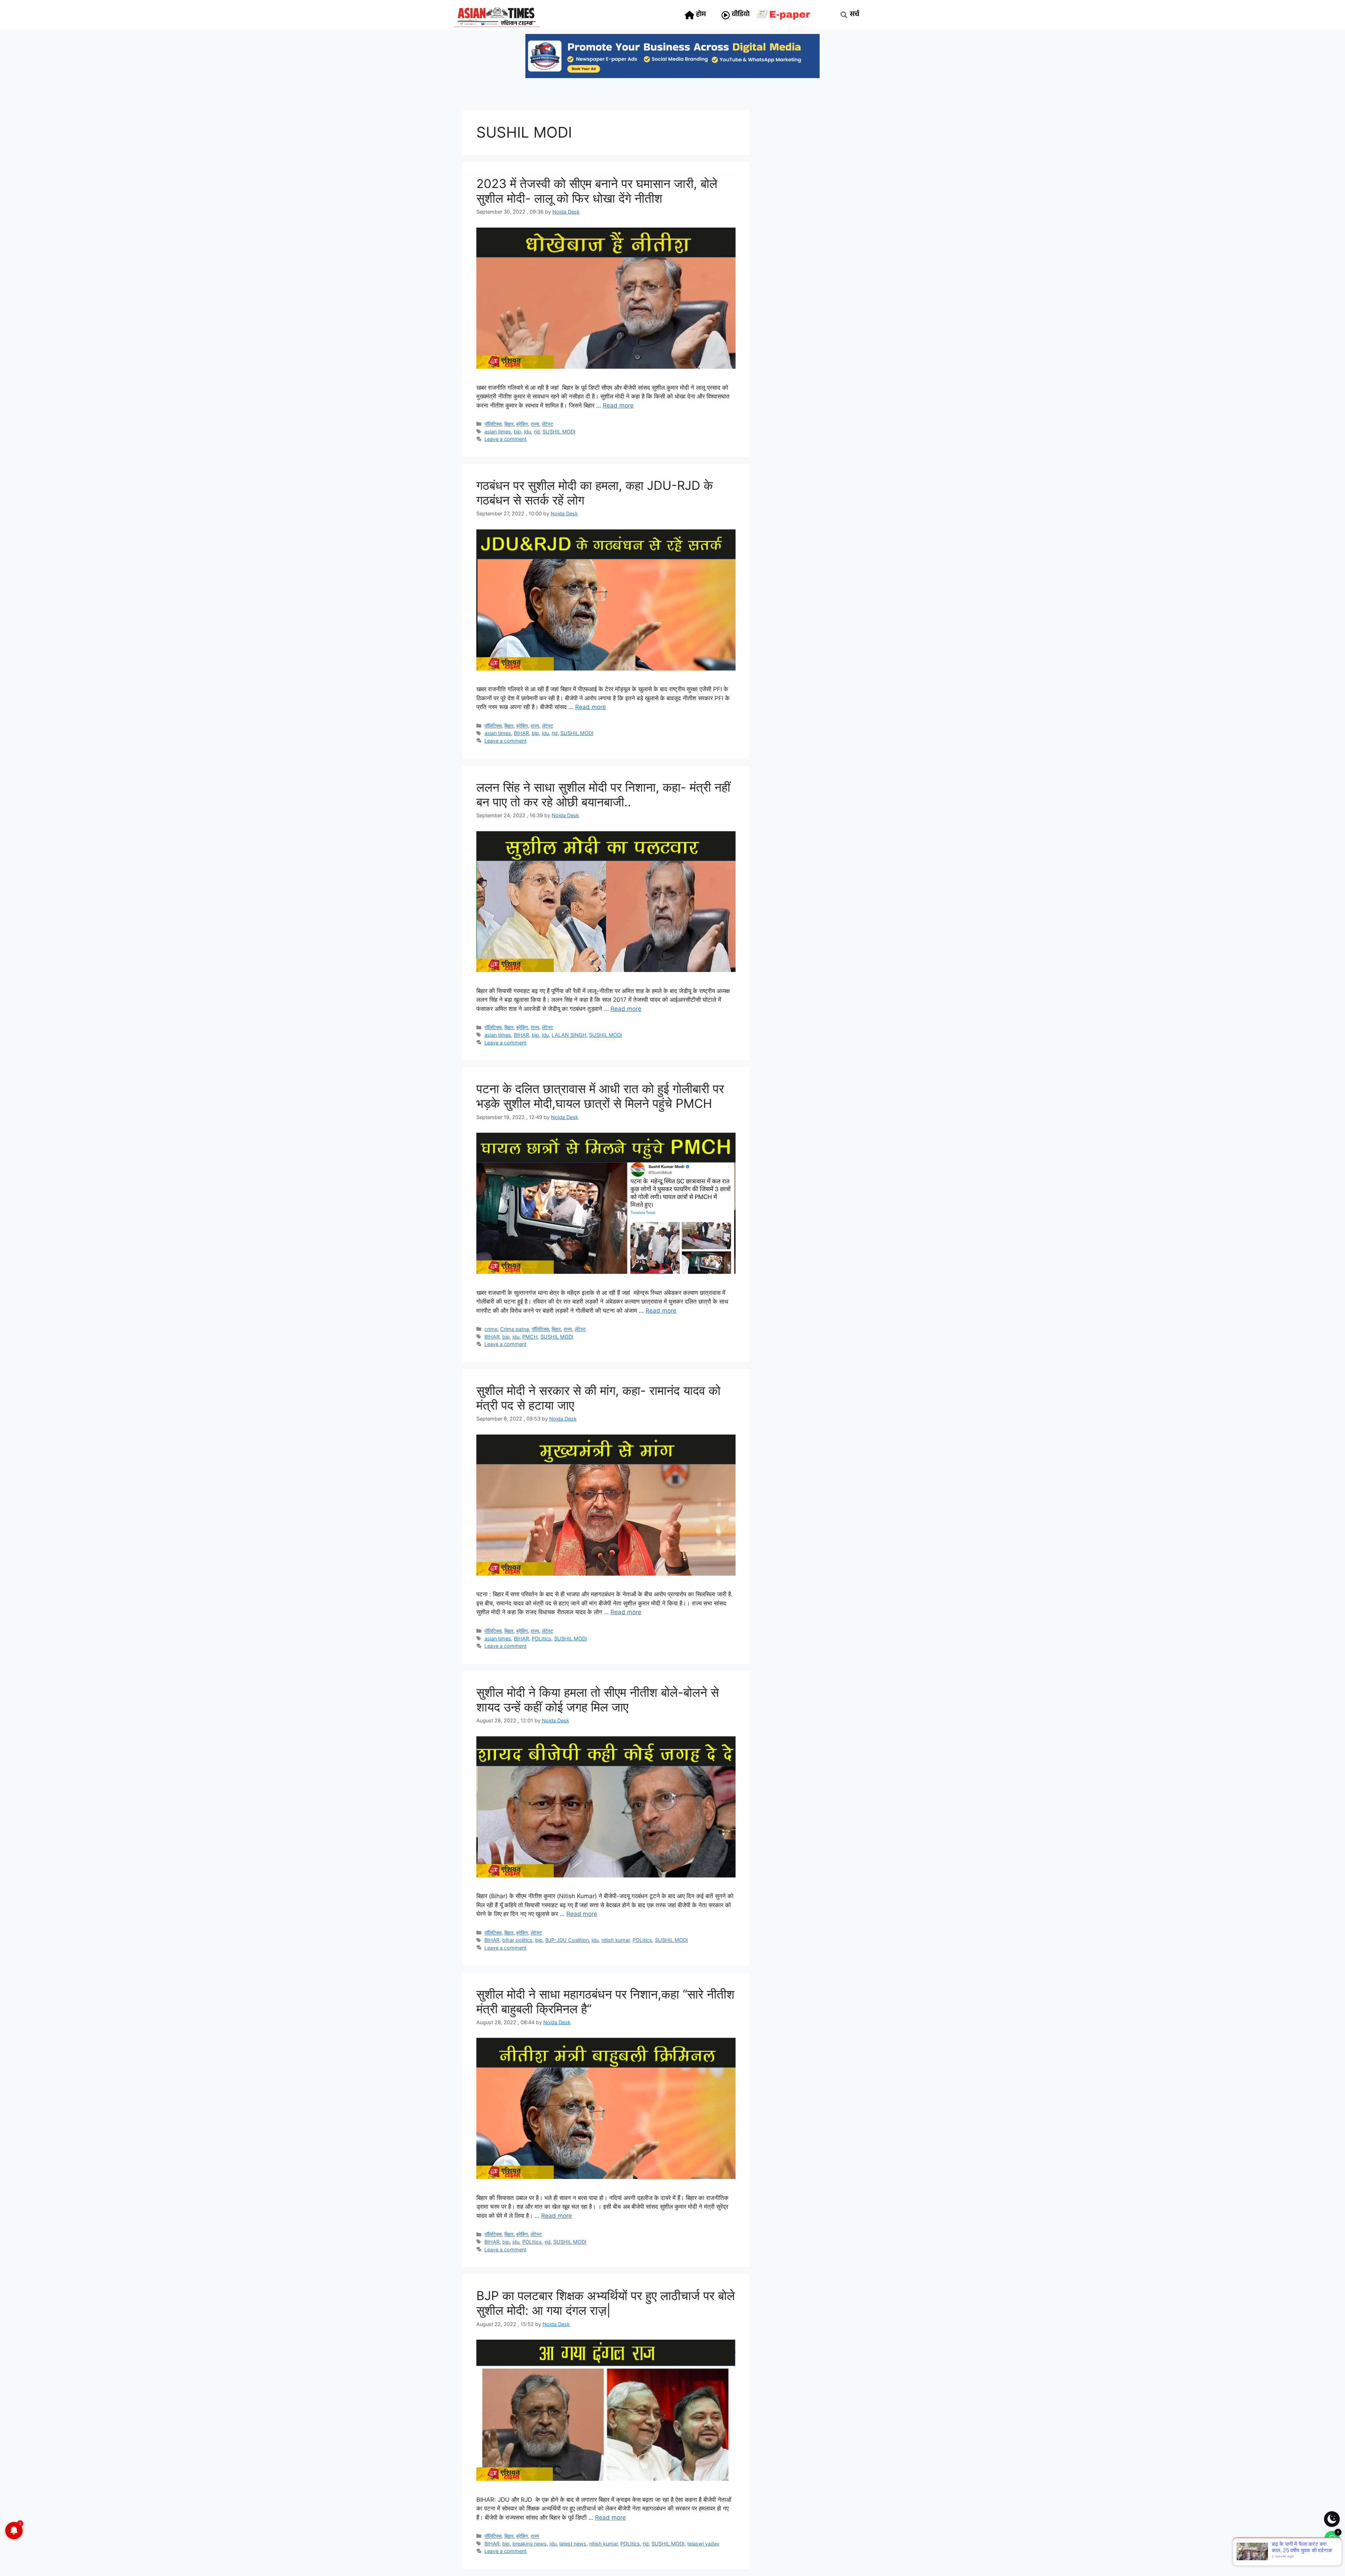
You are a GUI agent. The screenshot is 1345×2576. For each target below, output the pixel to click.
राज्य (535, 424)
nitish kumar (616, 1940)
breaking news (530, 2544)
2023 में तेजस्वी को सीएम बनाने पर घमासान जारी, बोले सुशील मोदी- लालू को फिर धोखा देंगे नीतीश (597, 191)
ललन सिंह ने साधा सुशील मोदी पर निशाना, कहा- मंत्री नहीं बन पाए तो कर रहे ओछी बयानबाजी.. (603, 794)
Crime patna (515, 1329)
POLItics (542, 1638)
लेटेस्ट (547, 424)
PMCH (530, 1337)
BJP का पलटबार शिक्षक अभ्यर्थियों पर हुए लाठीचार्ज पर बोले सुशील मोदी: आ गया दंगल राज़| (606, 2303)
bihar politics (517, 1940)
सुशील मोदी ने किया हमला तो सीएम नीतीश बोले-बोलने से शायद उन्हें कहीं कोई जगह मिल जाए (598, 1700)
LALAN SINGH (569, 1035)
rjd (537, 432)
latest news (573, 2544)
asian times (498, 432)
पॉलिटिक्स (493, 424)
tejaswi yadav (703, 2544)
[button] (844, 15)
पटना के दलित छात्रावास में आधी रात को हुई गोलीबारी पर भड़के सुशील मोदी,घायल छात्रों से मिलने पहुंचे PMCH (600, 1096)
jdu (527, 432)
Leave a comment (505, 439)
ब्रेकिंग (522, 424)
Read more (618, 405)
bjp (518, 432)
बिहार (509, 424)
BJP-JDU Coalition (567, 1940)
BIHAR (521, 733)
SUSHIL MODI (559, 432)
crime (491, 1329)
